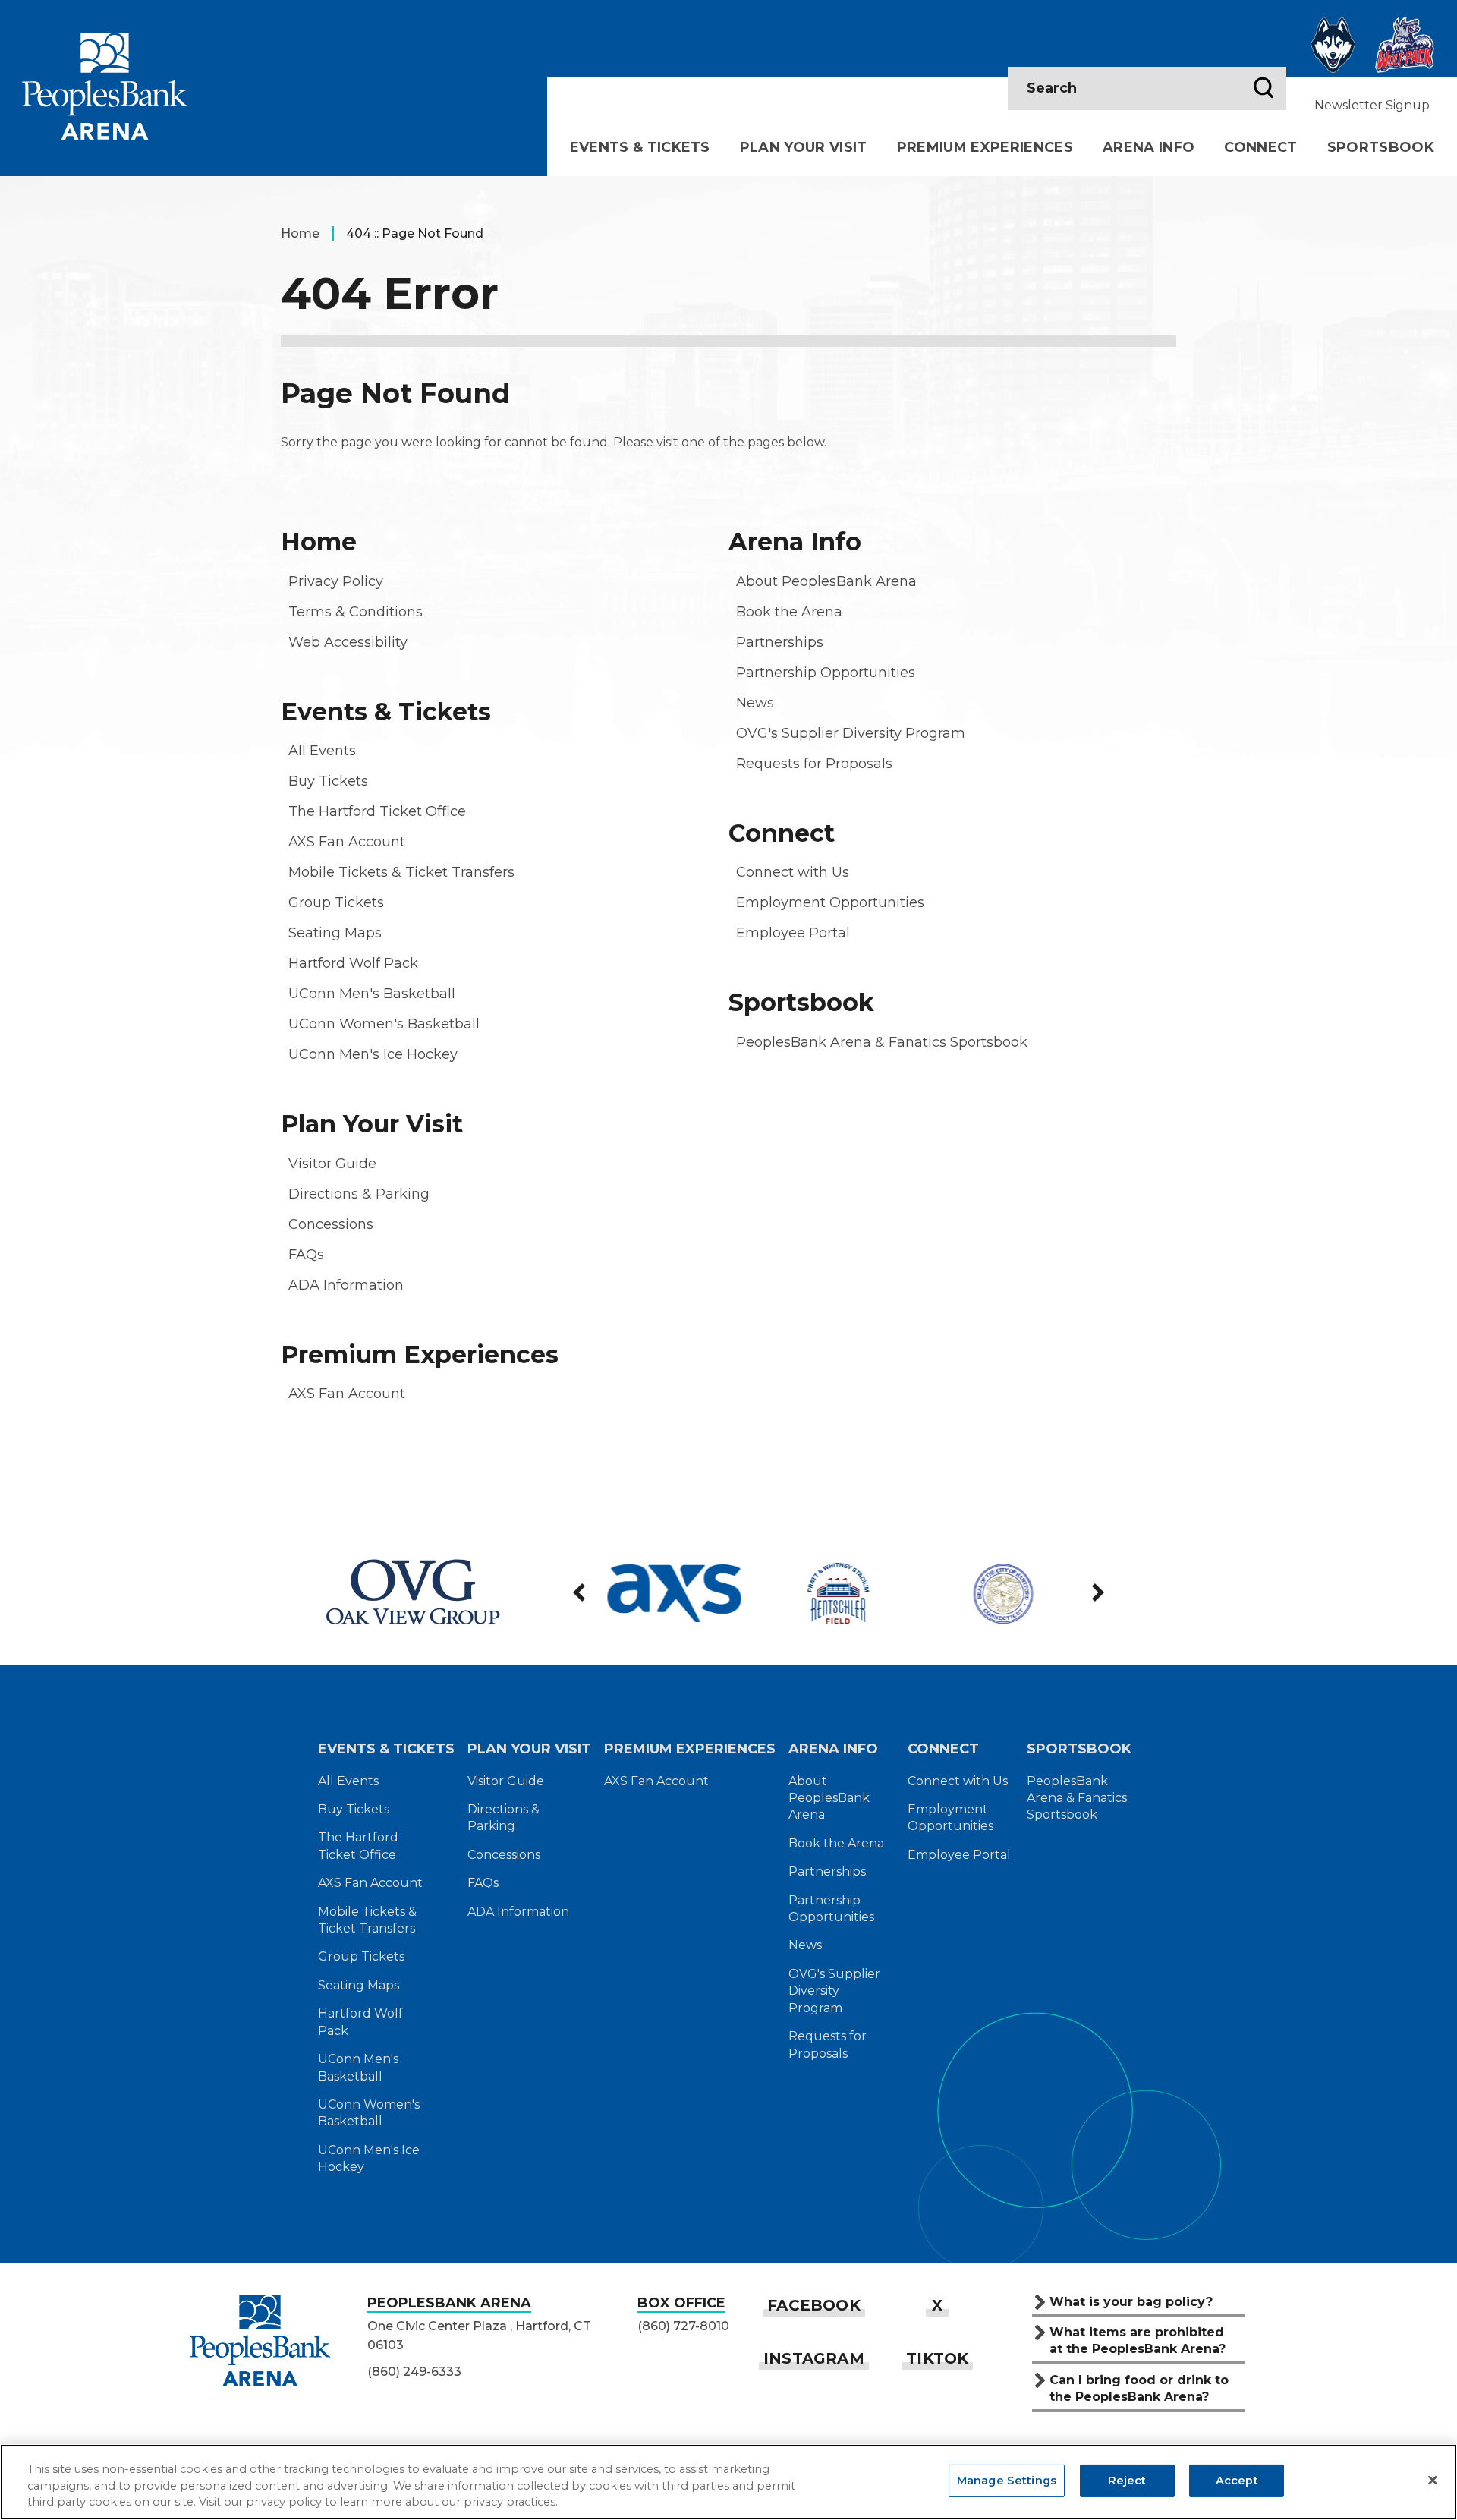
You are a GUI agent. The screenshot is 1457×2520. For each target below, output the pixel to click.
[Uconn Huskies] (1333, 45)
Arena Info (1149, 147)
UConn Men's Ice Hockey (373, 1054)
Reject (1127, 2481)
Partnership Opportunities (826, 673)
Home (300, 233)
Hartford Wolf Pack (353, 963)
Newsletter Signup (1372, 105)
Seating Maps (335, 933)
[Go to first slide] (1097, 1592)
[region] (728, 2482)
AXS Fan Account (347, 842)
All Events (322, 751)
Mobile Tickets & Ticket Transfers (401, 872)
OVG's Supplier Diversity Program (851, 733)
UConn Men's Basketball (372, 994)
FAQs (306, 1255)
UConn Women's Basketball (384, 1024)
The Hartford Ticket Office (377, 811)
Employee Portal (793, 933)
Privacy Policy (336, 581)
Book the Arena (789, 612)
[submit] (1263, 89)
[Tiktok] (937, 2358)
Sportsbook (1381, 147)
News (755, 703)
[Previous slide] (581, 1592)
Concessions (331, 1224)
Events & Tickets (640, 147)
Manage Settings (1007, 2481)
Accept (1237, 2481)
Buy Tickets (328, 781)
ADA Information (346, 1285)
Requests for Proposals (814, 764)
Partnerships (780, 642)
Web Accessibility (348, 642)
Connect (1260, 147)
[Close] (1433, 2481)
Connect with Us (793, 872)
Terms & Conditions (356, 612)
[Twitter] (937, 2305)
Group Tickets (336, 902)
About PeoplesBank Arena (826, 581)
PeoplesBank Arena (105, 86)
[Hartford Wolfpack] (1405, 45)
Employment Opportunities (830, 902)
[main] (728, 849)
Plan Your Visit (804, 147)
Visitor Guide (332, 1164)
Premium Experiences (985, 147)
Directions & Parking (359, 1194)
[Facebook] (814, 2305)
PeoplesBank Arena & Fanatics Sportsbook (882, 1042)
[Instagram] (814, 2358)
